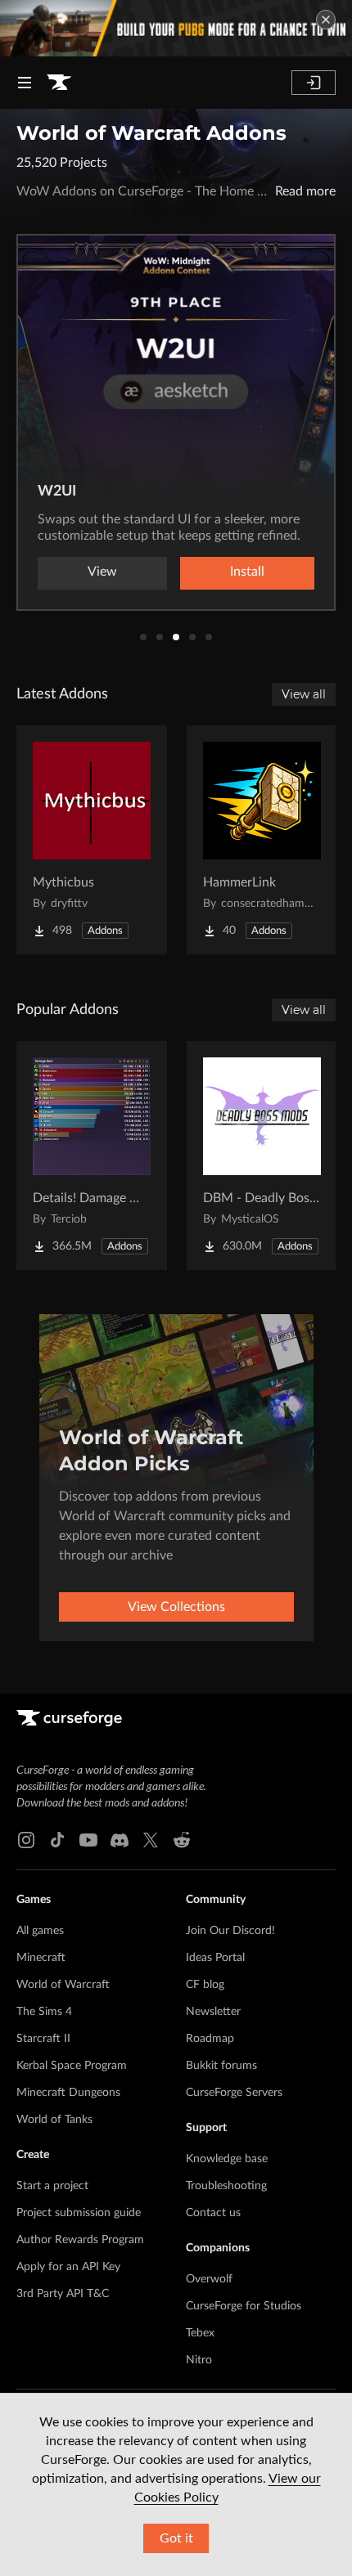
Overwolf (209, 2279)
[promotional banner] (176, 28)
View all (304, 694)
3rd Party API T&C (63, 2294)
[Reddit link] (182, 1840)
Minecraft (41, 1958)
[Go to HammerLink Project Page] (262, 840)
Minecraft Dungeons (68, 2093)
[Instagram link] (26, 1840)
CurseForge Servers (234, 2093)
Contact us (213, 2213)
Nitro (199, 2360)
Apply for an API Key (68, 2267)
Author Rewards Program (80, 2240)
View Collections (176, 1607)
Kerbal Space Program (72, 2066)
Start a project (52, 2186)
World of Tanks (54, 2120)
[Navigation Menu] (25, 83)
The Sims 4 (44, 2012)
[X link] (151, 1840)
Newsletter (213, 2012)
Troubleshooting (226, 2186)
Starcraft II (43, 2039)
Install (250, 572)
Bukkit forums (221, 2066)
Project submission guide (79, 2213)
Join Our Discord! (230, 1931)
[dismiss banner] (326, 20)
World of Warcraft (63, 1985)
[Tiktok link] (57, 1840)
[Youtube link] (88, 1840)
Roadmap (210, 2039)
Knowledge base (227, 2159)
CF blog (205, 1985)
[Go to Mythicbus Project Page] (92, 840)
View (106, 572)
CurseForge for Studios (244, 2306)
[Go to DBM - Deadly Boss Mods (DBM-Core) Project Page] (262, 1156)
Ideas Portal (215, 1958)
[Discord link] (120, 1840)
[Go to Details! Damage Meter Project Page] (92, 1156)
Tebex (200, 2333)
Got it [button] (176, 2538)
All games (40, 1931)
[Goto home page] (59, 83)
